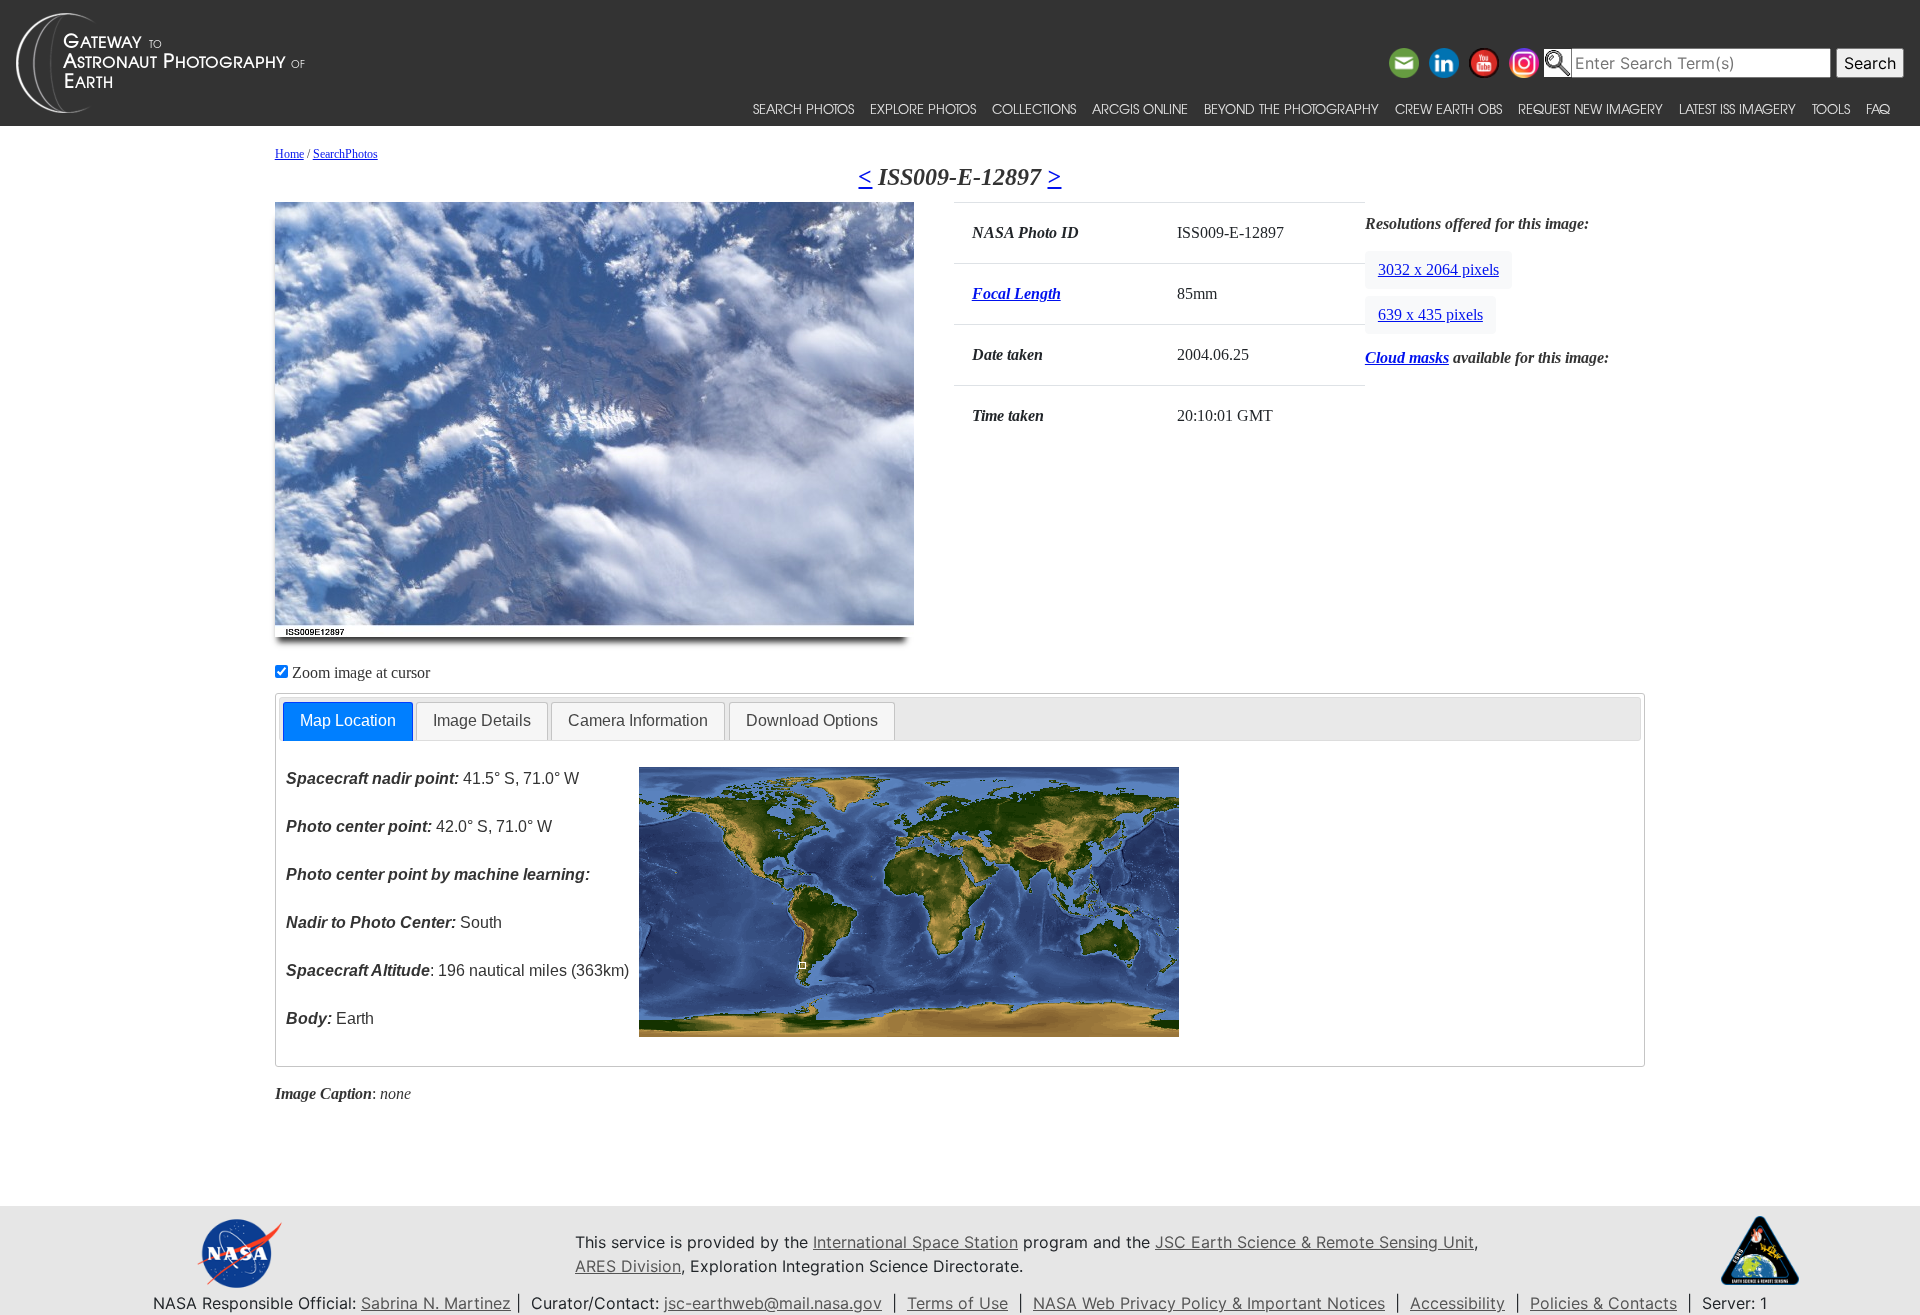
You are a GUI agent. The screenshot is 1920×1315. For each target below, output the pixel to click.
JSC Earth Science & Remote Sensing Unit (1314, 1242)
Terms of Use (957, 1303)
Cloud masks (1407, 357)
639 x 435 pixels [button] (1430, 314)
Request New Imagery (1590, 108)
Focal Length (1016, 293)
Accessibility (1457, 1303)
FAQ (1878, 108)
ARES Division (628, 1266)
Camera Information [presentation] (638, 720)
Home (289, 154)
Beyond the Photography (1291, 108)
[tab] (348, 721)
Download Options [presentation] (812, 720)
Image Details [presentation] (482, 720)
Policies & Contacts (1603, 1303)
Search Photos (803, 108)
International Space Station (915, 1242)
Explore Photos (923, 108)
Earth (330, 1018)
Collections (1034, 108)
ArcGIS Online (1140, 108)
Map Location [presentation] (348, 720)
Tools (1831, 108)
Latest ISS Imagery (1737, 108)
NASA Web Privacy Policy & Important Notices (1209, 1303)
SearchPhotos (345, 154)
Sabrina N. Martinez (436, 1303)
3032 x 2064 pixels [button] (1438, 269)
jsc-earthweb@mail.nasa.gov (773, 1303)
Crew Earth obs (1448, 108)
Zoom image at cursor (359, 672)
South (394, 922)
